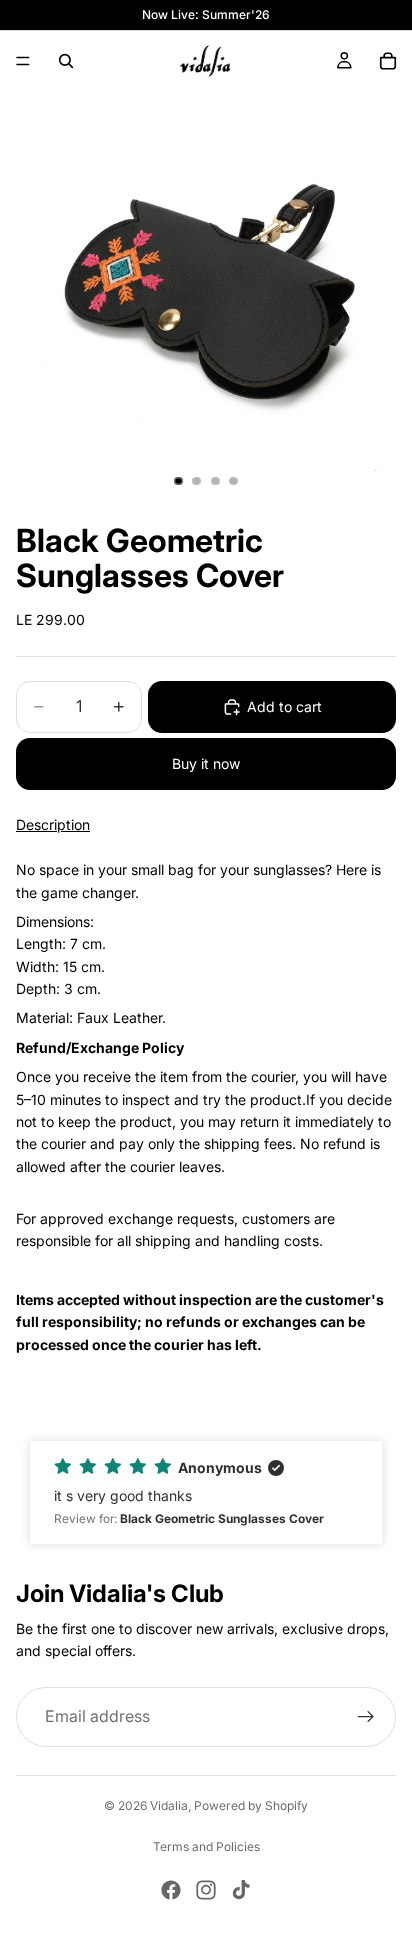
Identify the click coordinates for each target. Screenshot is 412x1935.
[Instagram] (206, 1890)
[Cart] (388, 61)
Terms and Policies (206, 1846)
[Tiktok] (241, 1890)
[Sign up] (366, 1717)
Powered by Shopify (251, 1805)
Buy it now (206, 763)
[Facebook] (171, 1890)
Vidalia (169, 1805)
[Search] (66, 61)
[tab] (206, 1107)
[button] (206, 1492)
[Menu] (23, 61)
